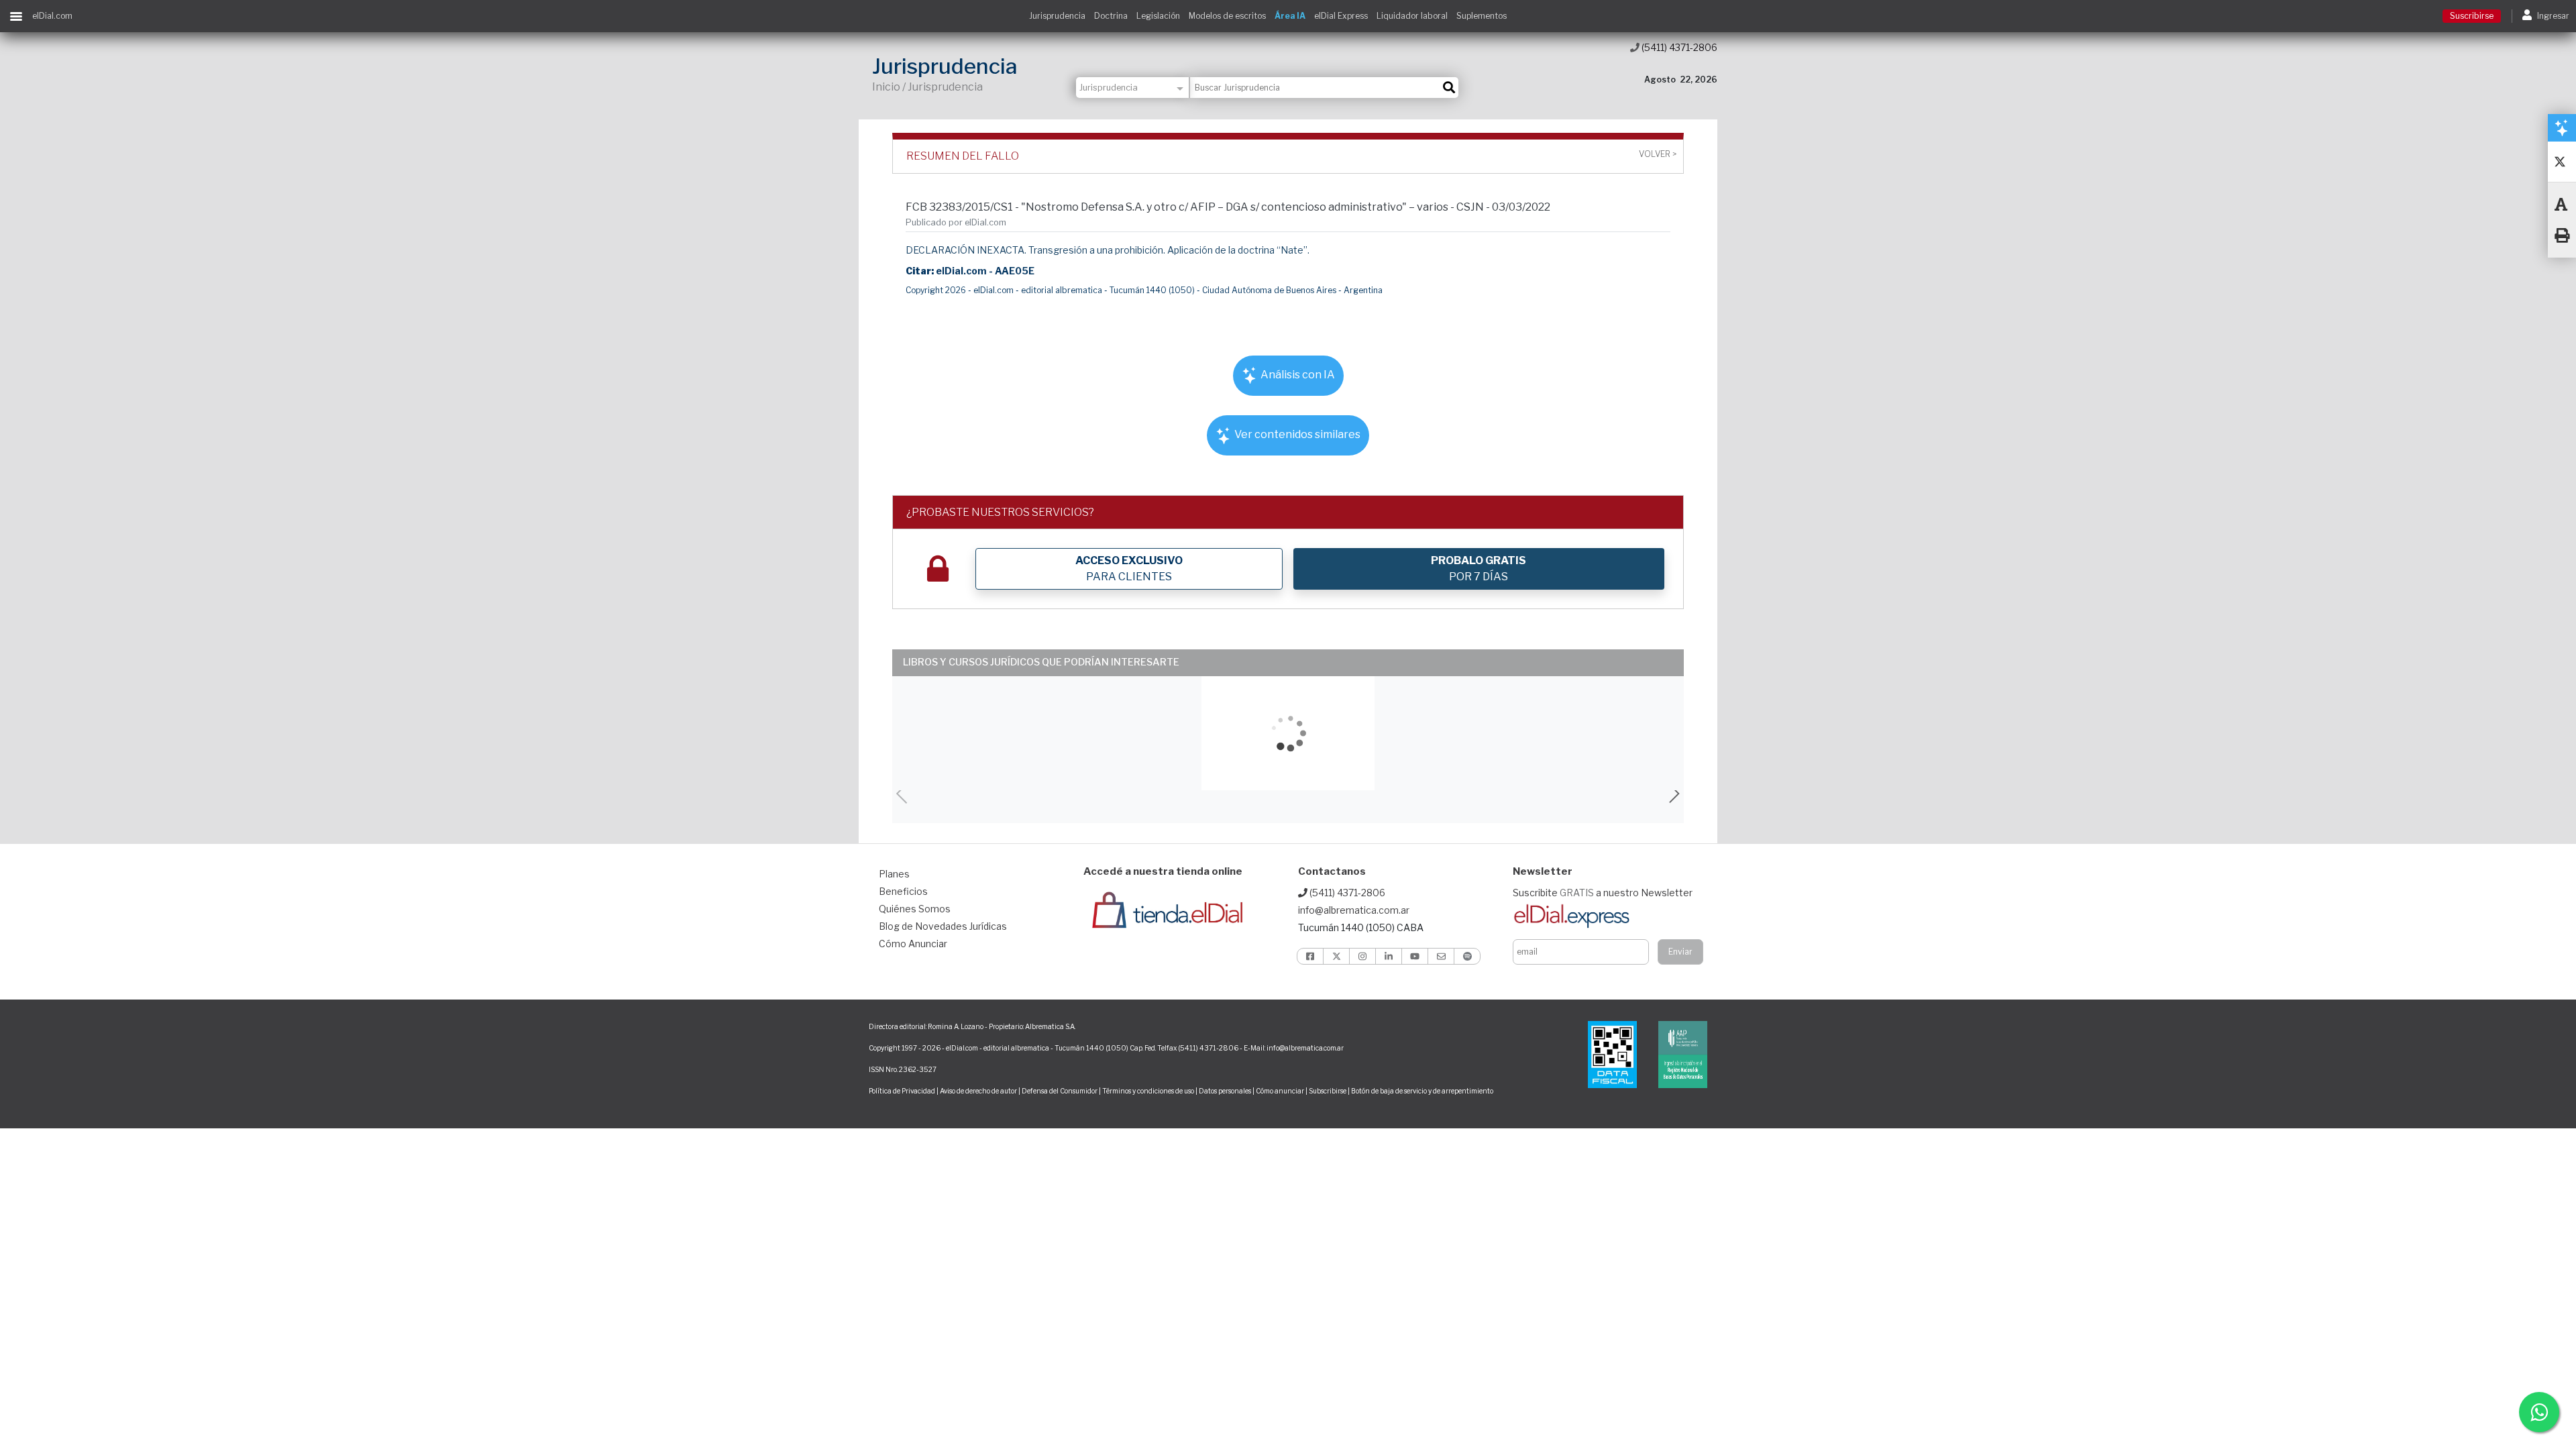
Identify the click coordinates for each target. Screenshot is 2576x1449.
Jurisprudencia (1057, 16)
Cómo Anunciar (913, 944)
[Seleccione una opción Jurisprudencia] (1133, 88)
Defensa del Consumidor (1060, 1091)
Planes (894, 874)
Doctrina (1111, 16)
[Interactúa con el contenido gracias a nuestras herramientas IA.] (2562, 127)
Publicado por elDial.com (956, 222)
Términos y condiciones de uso (1148, 1091)
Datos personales (1225, 1091)
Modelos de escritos (1227, 16)
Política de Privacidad (902, 1091)
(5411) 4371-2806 (1678, 47)
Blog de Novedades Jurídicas (943, 926)
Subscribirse (1328, 1091)
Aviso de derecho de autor (978, 1091)
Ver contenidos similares (1296, 434)
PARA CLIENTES (1129, 569)
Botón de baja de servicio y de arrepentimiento (1422, 1091)
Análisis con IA (1297, 375)
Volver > (1658, 154)
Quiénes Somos (915, 909)
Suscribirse (2472, 16)
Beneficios (903, 891)
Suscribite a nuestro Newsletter (1603, 893)
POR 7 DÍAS (1479, 569)
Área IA (1290, 16)
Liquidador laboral (1412, 16)
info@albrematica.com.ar (1354, 910)
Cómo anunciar (1280, 1091)
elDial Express (1341, 16)
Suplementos (1482, 16)
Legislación (1158, 16)
